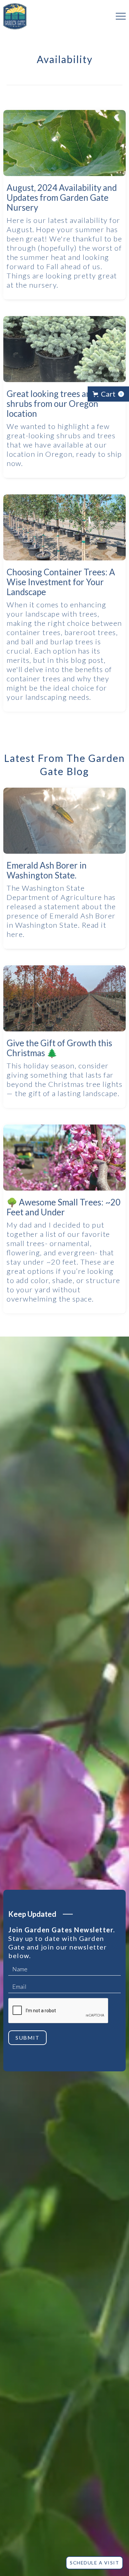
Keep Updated (32, 1914)
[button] (118, 16)
